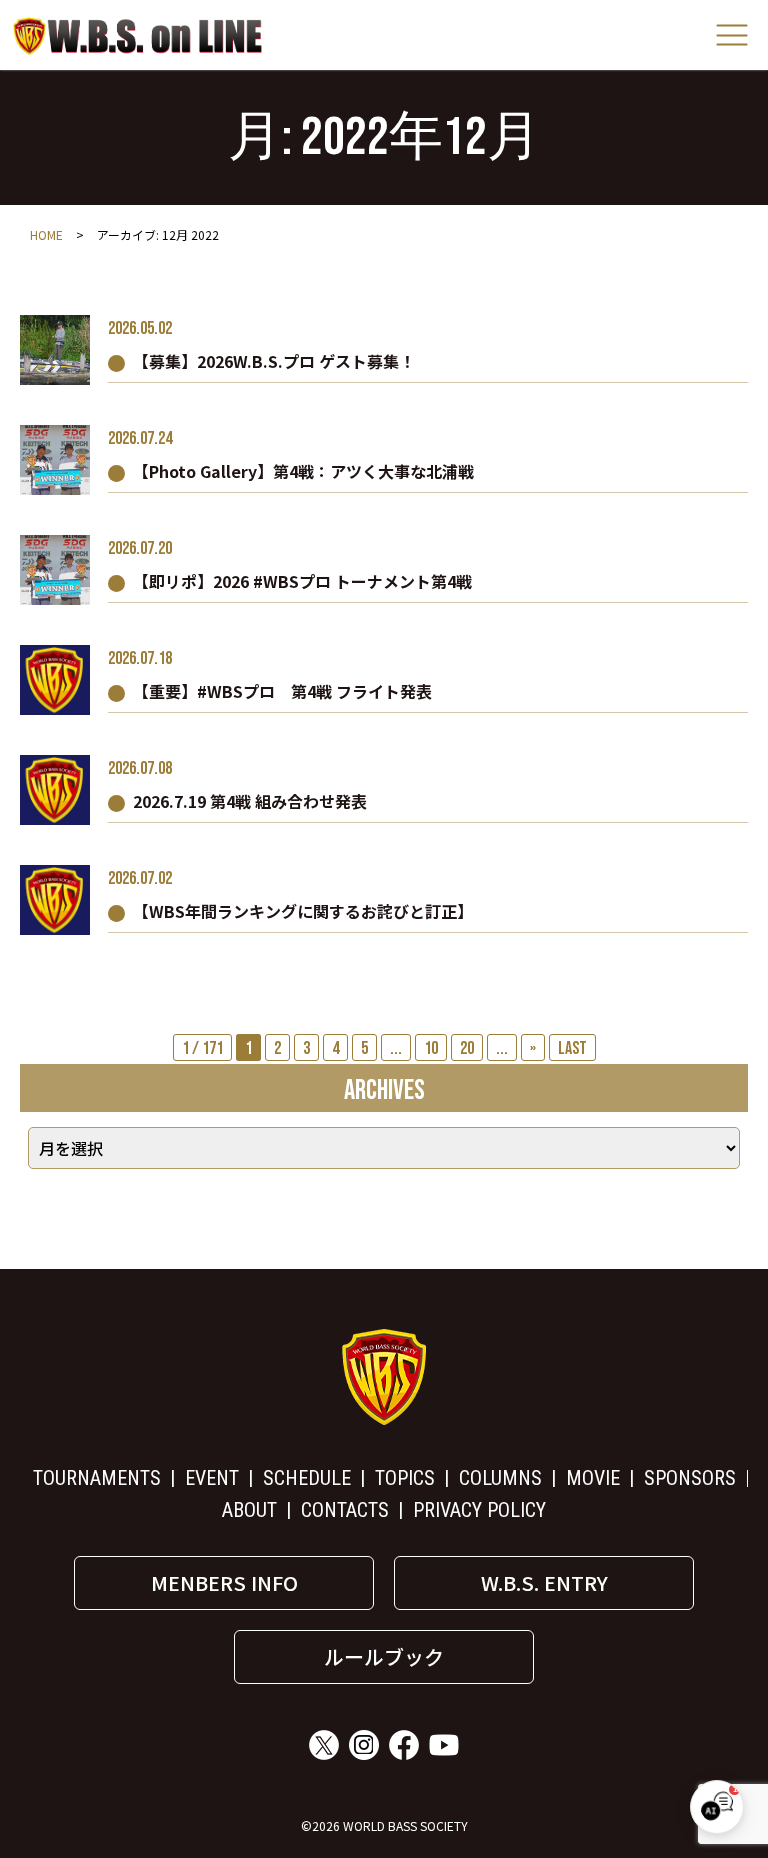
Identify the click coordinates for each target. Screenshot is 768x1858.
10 (431, 1048)
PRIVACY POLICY (479, 1510)
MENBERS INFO (224, 1582)
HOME (46, 234)
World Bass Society (138, 35)
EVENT (212, 1478)
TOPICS (405, 1478)
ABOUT (249, 1510)
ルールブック (384, 1656)
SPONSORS (690, 1478)
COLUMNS (500, 1478)
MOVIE (593, 1478)
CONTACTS (345, 1510)
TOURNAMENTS (97, 1478)
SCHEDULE (307, 1478)
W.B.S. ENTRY (544, 1582)
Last (572, 1048)
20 (467, 1048)
